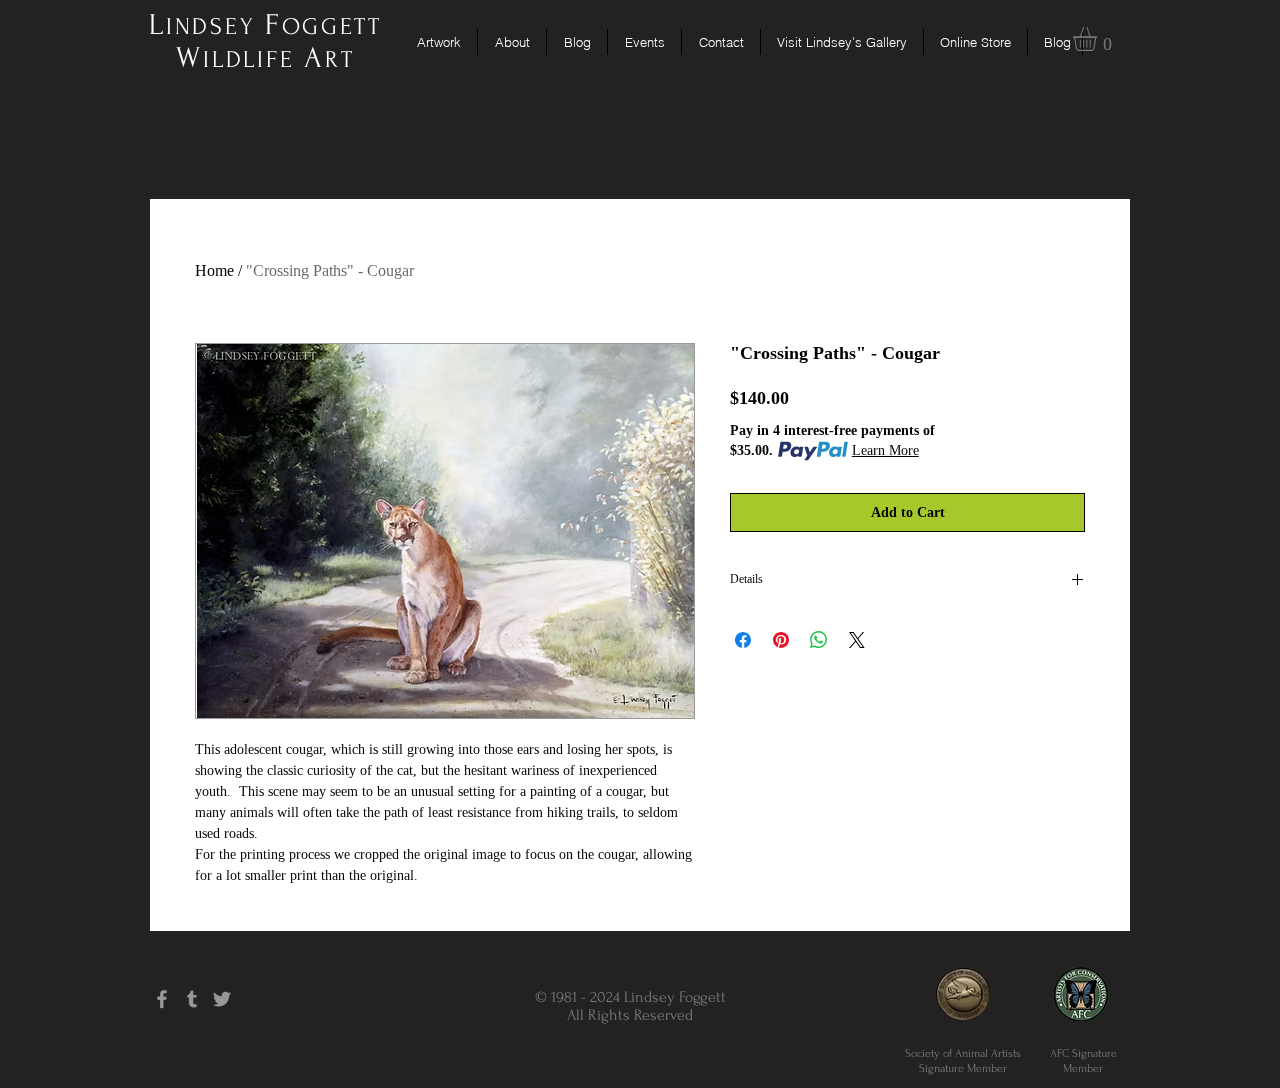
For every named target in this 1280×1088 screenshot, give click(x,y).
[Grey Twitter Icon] (222, 999)
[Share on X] (857, 640)
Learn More (885, 450)
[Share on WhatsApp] (819, 640)
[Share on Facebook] (743, 640)
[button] (1099, 39)
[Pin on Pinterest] (781, 640)
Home (214, 270)
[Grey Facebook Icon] (162, 999)
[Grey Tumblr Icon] (192, 999)
